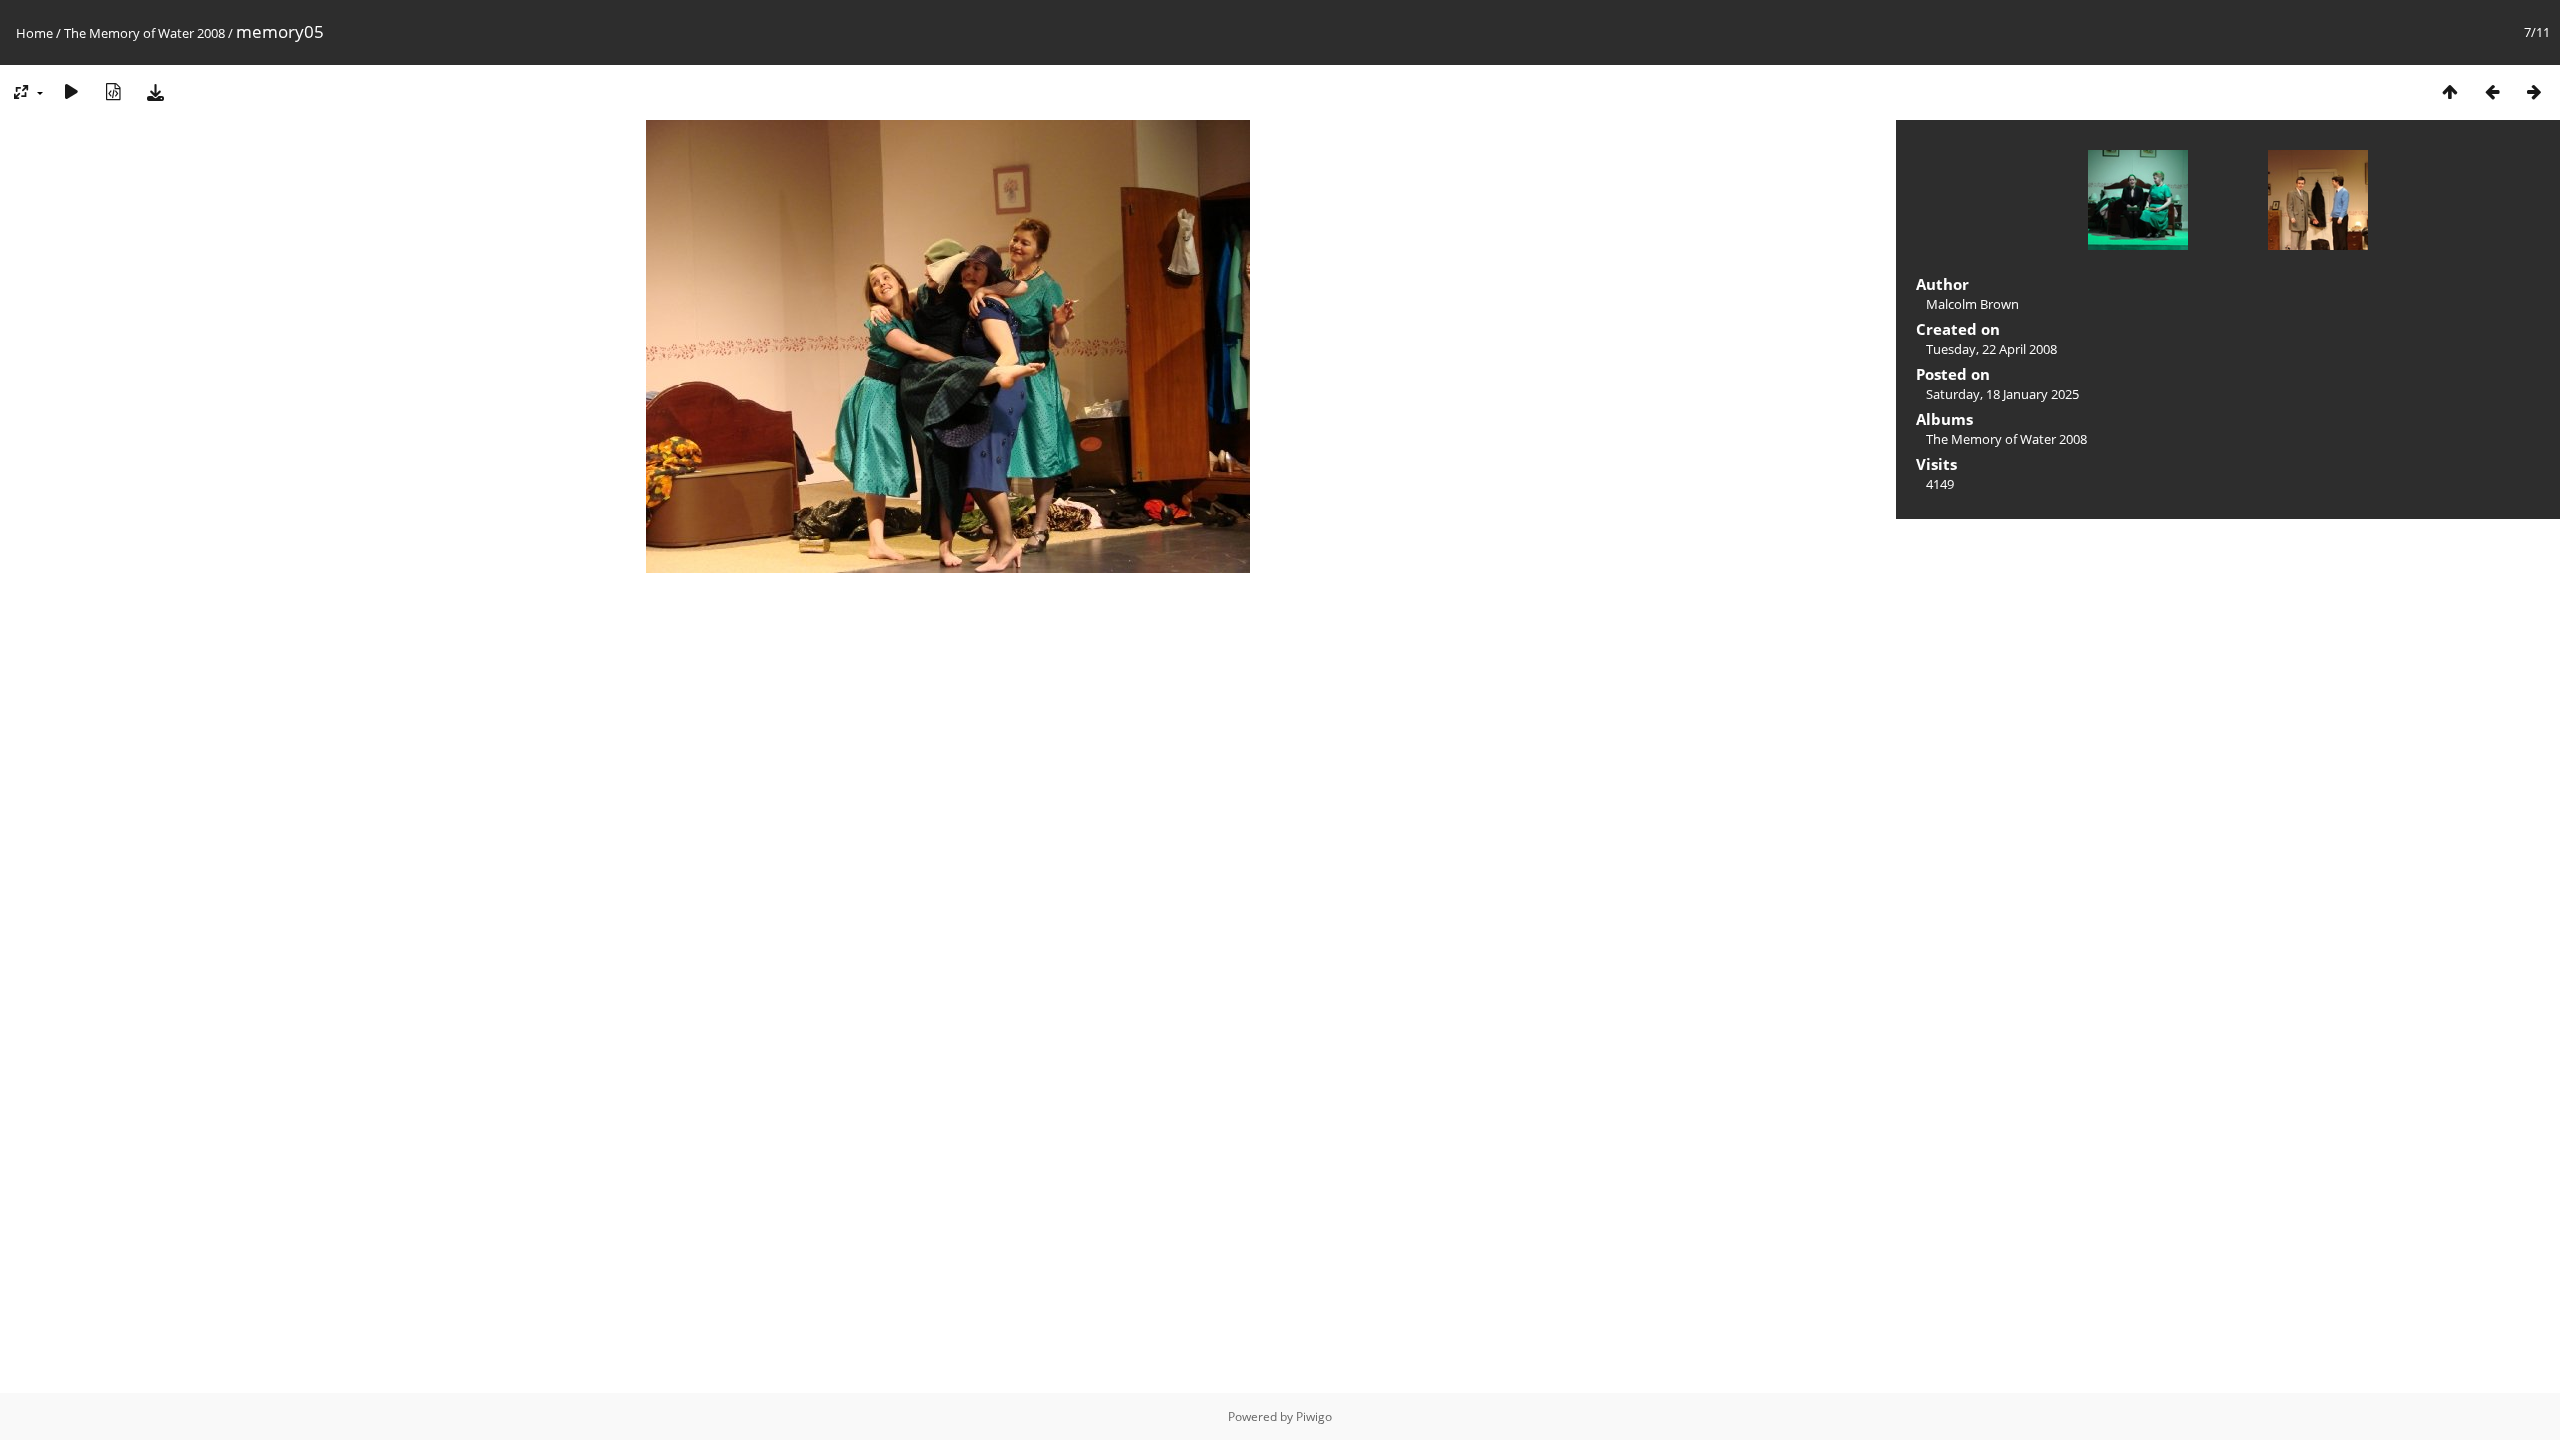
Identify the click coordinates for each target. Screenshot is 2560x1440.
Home (34, 33)
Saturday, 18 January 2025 (2002, 394)
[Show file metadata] (113, 91)
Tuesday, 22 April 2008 (1991, 349)
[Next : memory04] (2534, 91)
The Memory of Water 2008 (144, 33)
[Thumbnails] (2450, 91)
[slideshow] (71, 91)
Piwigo (1314, 1416)
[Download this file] (155, 91)
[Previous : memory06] (2492, 91)
